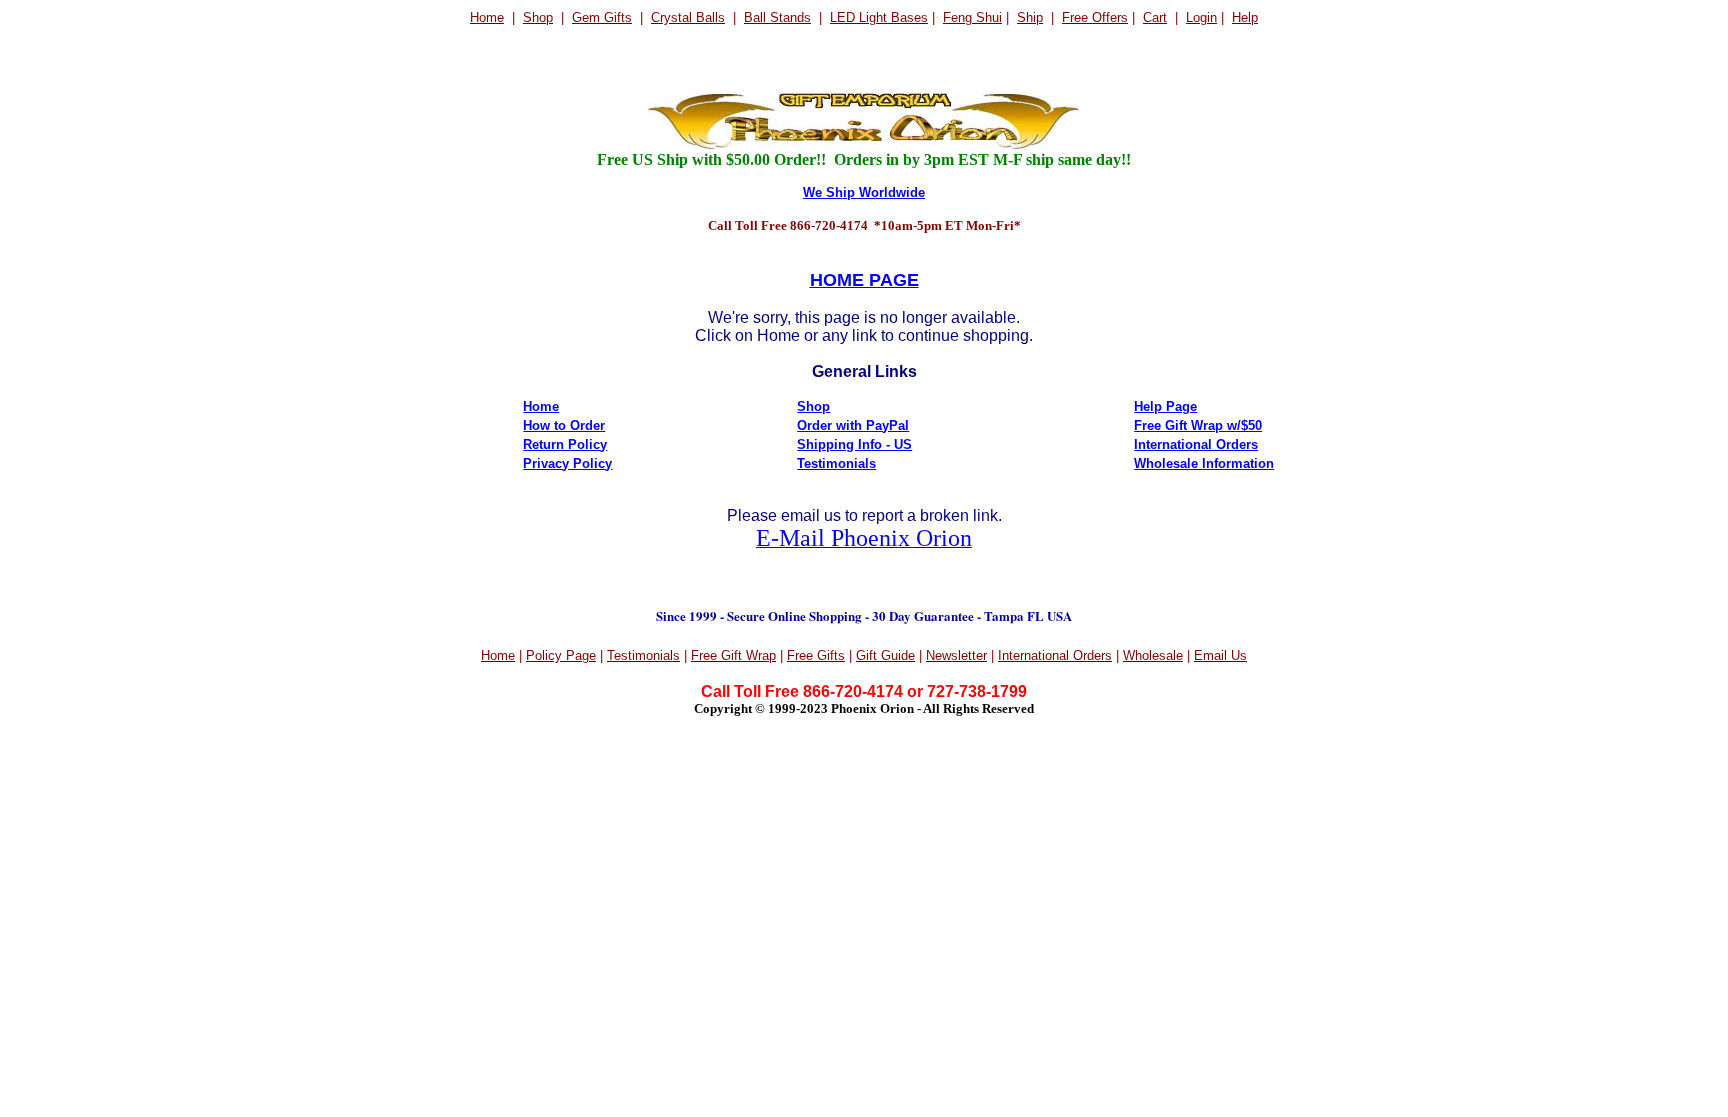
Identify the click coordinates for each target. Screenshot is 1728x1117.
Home (541, 406)
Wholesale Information (1204, 463)
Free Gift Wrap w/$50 (1198, 425)
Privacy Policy (567, 463)
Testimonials (836, 463)
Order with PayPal (853, 425)
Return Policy (565, 444)
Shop (813, 406)
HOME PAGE (864, 280)
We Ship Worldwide (864, 192)
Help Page (1165, 406)
